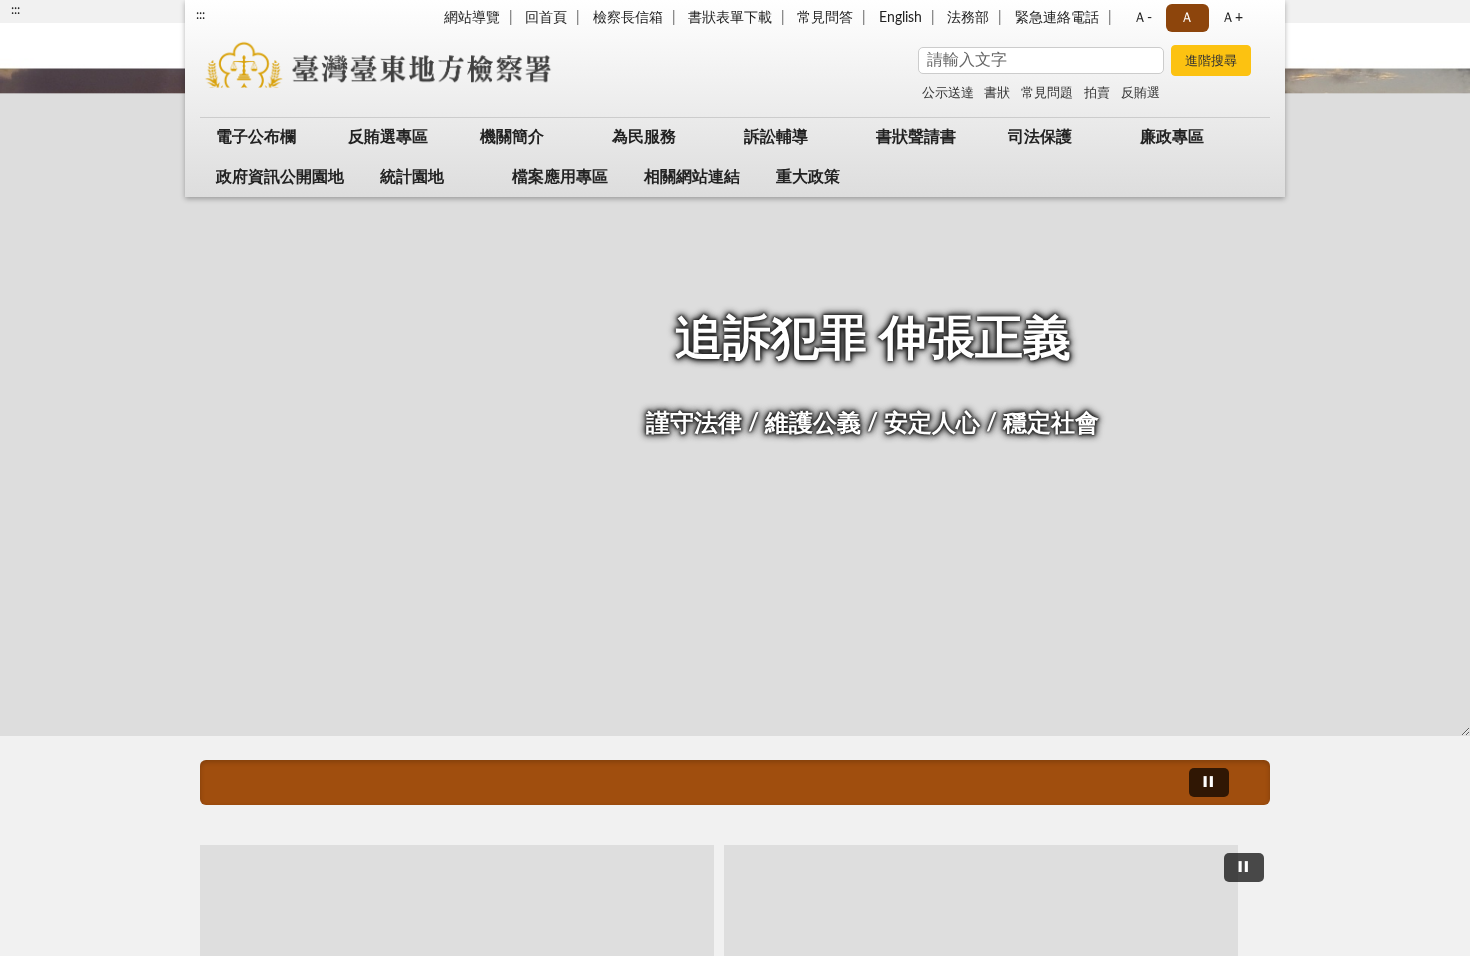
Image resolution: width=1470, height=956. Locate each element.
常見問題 (1047, 93)
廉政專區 (1172, 137)
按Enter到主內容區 (75, 16)
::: (200, 15)
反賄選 (1140, 93)
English (900, 18)
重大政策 (808, 177)
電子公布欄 (256, 137)
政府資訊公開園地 (280, 177)
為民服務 (644, 137)
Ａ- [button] (1142, 18)
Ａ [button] (1187, 18)
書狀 (997, 93)
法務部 (968, 18)
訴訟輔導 (776, 137)
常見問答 (825, 18)
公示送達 (948, 93)
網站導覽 (472, 18)
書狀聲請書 (916, 137)
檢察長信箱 (628, 18)
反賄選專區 (388, 137)
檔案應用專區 (560, 177)
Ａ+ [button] (1232, 18)
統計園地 (412, 177)
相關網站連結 (692, 177)
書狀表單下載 (730, 18)
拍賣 (1097, 93)
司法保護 (1040, 137)
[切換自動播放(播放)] (1209, 782)
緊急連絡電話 (1057, 18)
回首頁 (546, 18)
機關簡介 (512, 137)
